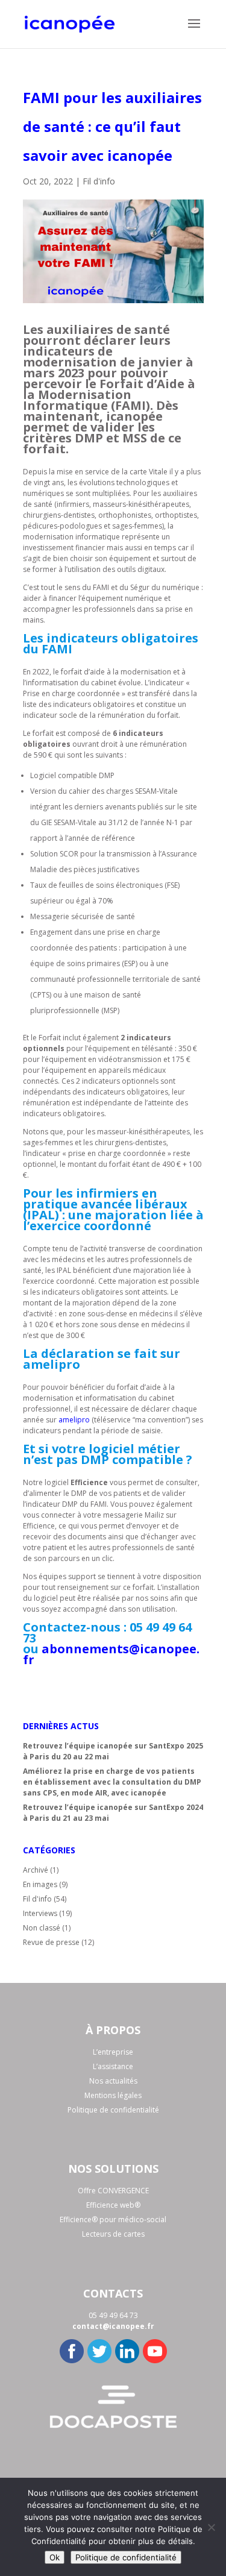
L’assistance (113, 2066)
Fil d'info (99, 181)
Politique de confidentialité (113, 2110)
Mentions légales (113, 2095)
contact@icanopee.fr (113, 2326)
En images (40, 1884)
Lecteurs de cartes (113, 2234)
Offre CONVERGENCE (113, 2191)
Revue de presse (51, 1942)
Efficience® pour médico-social (113, 2219)
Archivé (36, 1870)
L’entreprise (113, 2052)
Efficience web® (113, 2205)
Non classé (42, 1928)
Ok (55, 2557)
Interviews (40, 1913)
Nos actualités (113, 2081)
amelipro (74, 1420)
